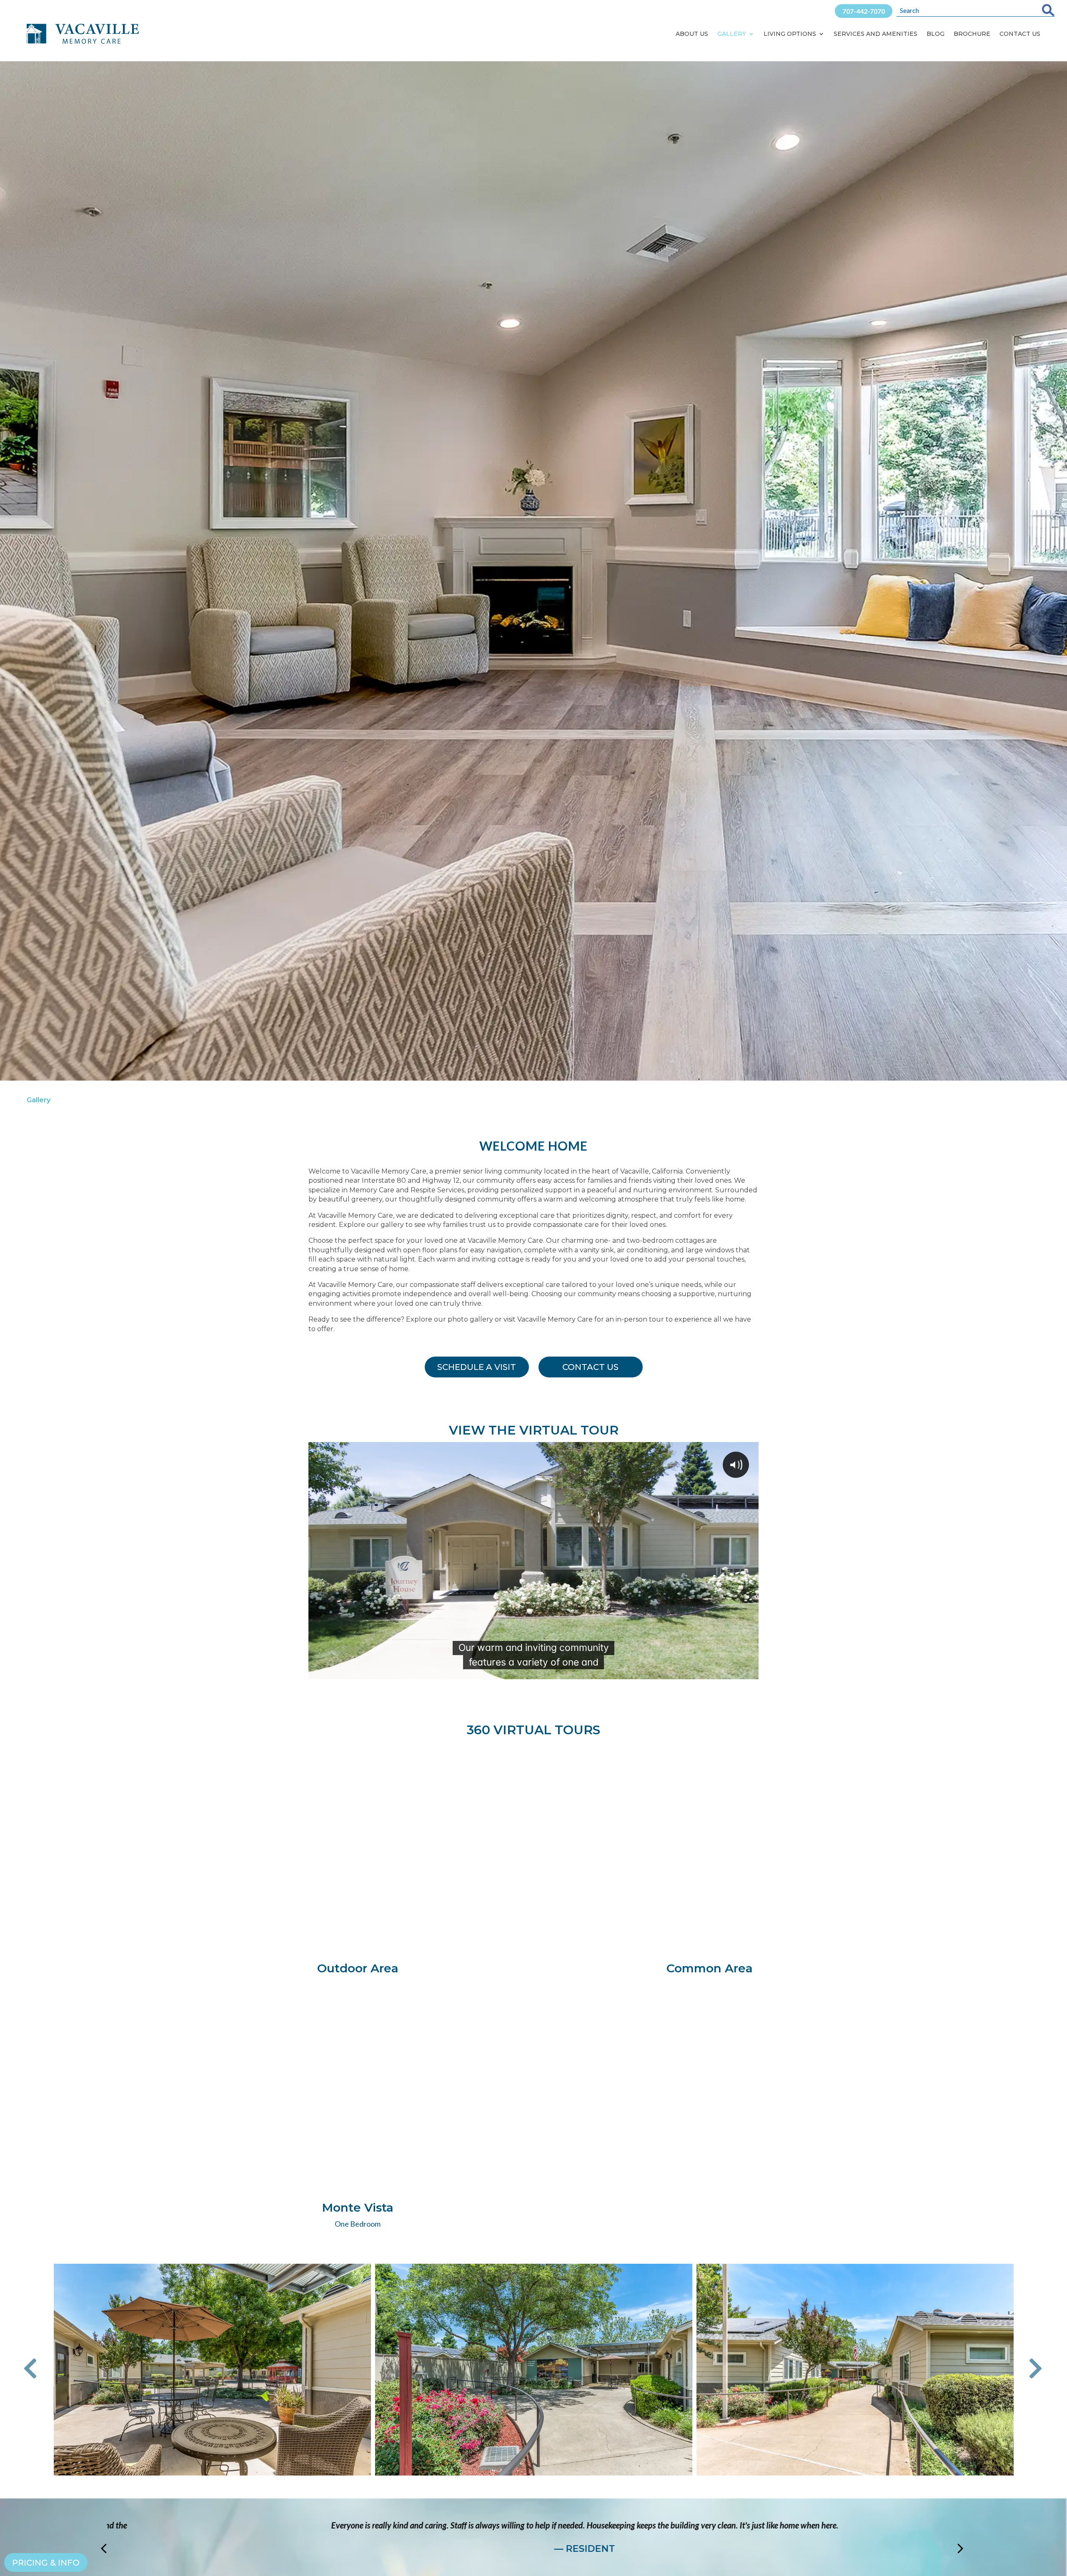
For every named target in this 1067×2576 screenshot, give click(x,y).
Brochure (972, 34)
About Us (692, 34)
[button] (36, 2369)
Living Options (790, 34)
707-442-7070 (864, 11)
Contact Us (1020, 34)
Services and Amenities (875, 34)
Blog (936, 34)
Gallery (732, 34)
